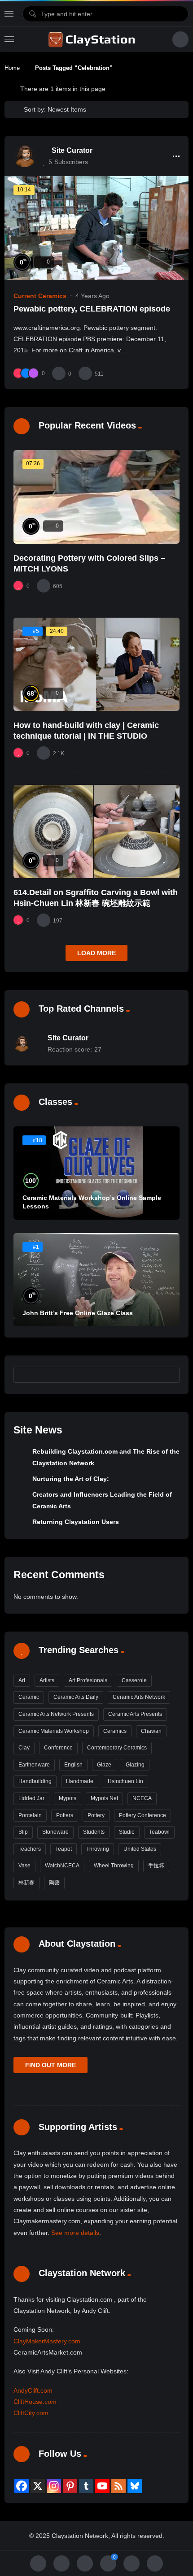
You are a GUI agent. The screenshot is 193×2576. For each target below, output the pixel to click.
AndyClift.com (33, 2390)
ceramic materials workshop (54, 1731)
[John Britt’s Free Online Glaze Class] (96, 1280)
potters (65, 1815)
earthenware (34, 1765)
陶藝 (54, 1883)
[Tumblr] (86, 2486)
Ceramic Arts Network (139, 1697)
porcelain (30, 1815)
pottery (96, 1815)
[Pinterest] (70, 2486)
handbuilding (35, 1781)
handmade (80, 1781)
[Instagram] (54, 2486)
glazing (135, 1765)
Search (169, 1375)
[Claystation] (93, 39)
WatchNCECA (62, 1866)
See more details (75, 2233)
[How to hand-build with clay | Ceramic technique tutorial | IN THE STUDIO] (96, 664)
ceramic (29, 1697)
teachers (30, 1849)
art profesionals (88, 1680)
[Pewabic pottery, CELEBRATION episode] (96, 228)
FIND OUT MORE (50, 2065)
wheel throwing (114, 1866)
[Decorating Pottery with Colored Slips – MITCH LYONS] (96, 497)
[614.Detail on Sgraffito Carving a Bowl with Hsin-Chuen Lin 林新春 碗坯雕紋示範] (96, 831)
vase (24, 1866)
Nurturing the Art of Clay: (71, 1479)
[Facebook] (22, 2486)
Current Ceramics (40, 296)
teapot (64, 1849)
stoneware (55, 1832)
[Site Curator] (25, 156)
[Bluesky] (135, 2486)
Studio (127, 1832)
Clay (24, 1748)
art (22, 1680)
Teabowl (159, 1832)
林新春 (26, 1883)
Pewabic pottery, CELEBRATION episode (92, 309)
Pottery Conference (143, 1815)
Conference (58, 1748)
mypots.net (104, 1798)
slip (23, 1832)
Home (12, 68)
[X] (38, 2486)
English (73, 1765)
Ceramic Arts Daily (76, 1697)
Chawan (151, 1731)
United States (140, 1849)
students (94, 1832)
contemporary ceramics (117, 1748)
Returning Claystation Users (76, 1522)
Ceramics (115, 1731)
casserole (134, 1680)
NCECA (142, 1798)
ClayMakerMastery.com (47, 2341)
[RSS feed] (118, 2486)
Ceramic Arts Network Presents (56, 1714)
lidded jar (31, 1798)
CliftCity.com (31, 2413)
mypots (68, 1798)
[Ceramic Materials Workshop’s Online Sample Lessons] (96, 1173)
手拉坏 (156, 1866)
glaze (104, 1765)
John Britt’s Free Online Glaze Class (78, 1313)
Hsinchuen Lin (125, 1781)
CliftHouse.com (35, 2402)
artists (47, 1680)
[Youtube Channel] (102, 2486)
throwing (98, 1849)
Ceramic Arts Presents (135, 1714)
